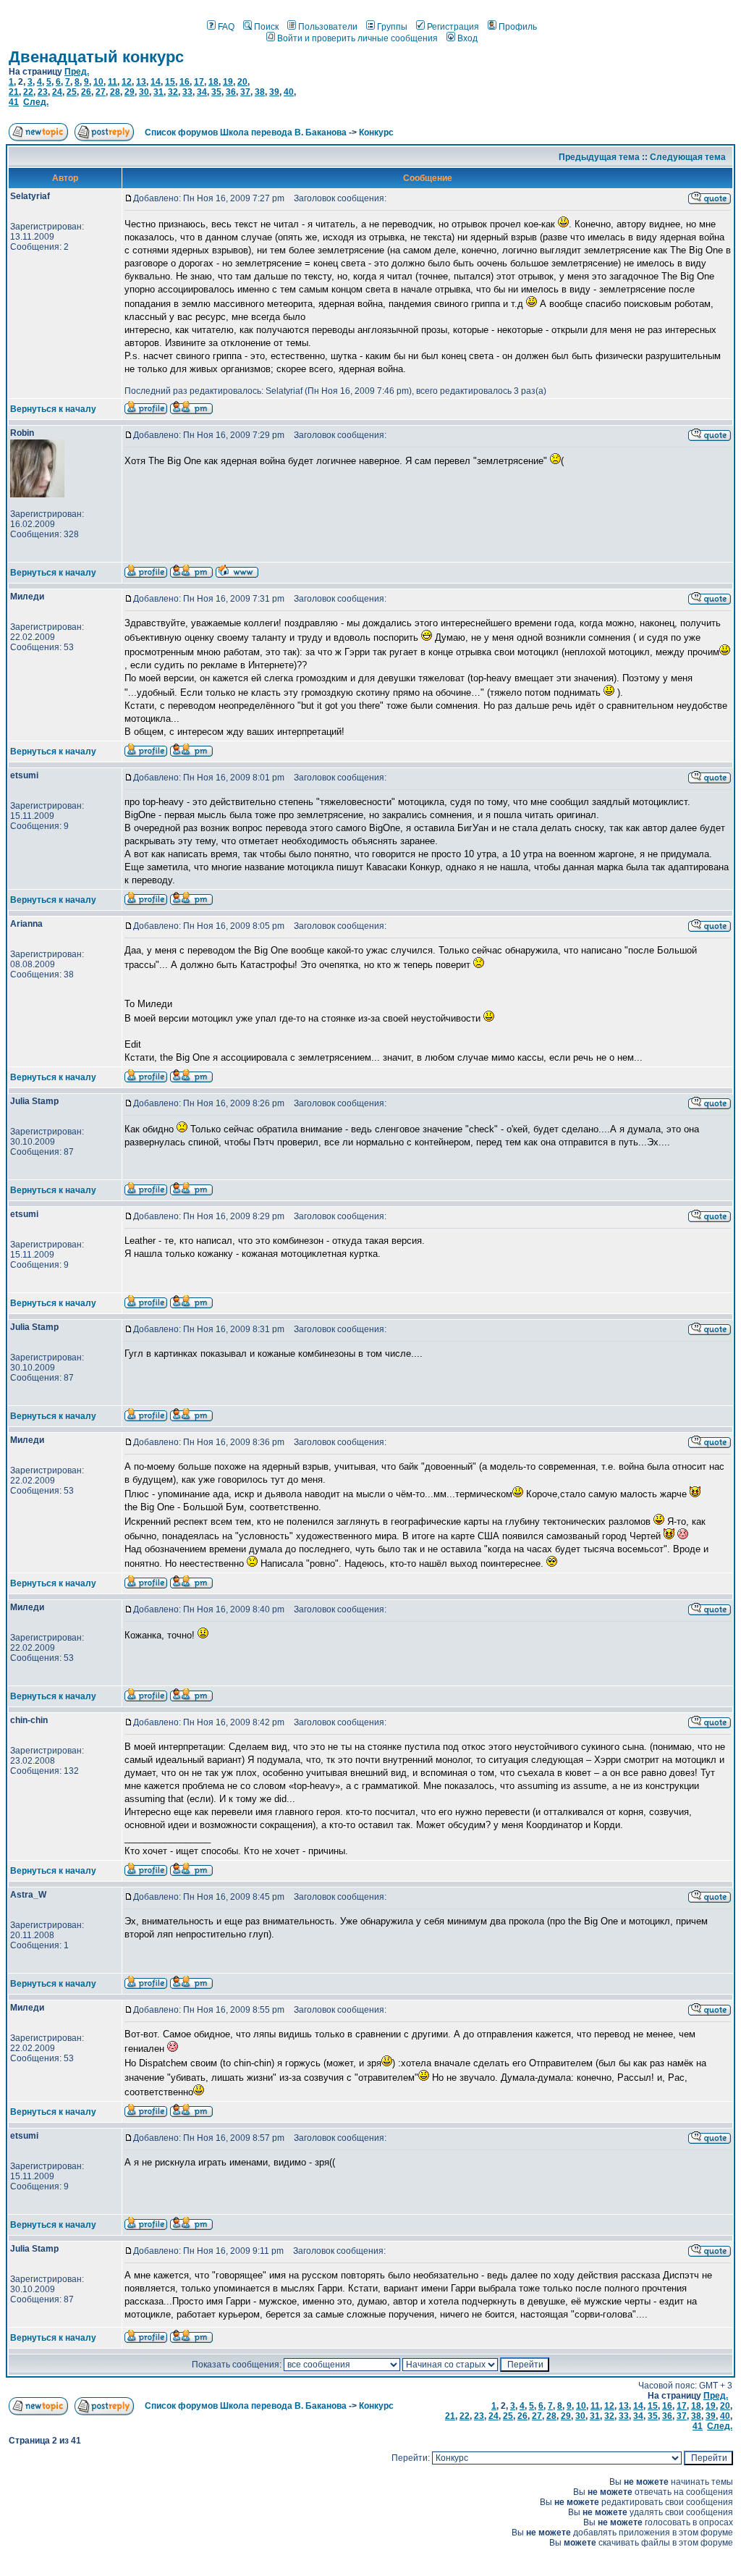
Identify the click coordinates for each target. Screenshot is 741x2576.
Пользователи (328, 27)
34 (202, 92)
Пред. (77, 72)
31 (158, 92)
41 (14, 102)
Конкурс (376, 132)
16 (185, 82)
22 (28, 92)
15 (170, 82)
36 (231, 92)
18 (213, 82)
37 (245, 92)
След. (36, 102)
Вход (467, 38)
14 (156, 82)
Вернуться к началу (53, 409)
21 (14, 92)
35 (216, 92)
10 (98, 82)
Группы (392, 27)
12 (127, 82)
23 (43, 92)
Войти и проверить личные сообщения (357, 38)
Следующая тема (688, 157)
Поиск (266, 27)
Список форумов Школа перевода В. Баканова (246, 132)
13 (141, 82)
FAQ (226, 27)
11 (113, 82)
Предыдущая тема (599, 157)
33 (187, 92)
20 (242, 82)
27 (101, 92)
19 (228, 82)
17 (199, 82)
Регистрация (453, 27)
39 (274, 92)
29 (130, 92)
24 (57, 92)
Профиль (518, 27)
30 (144, 92)
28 (115, 92)
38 (260, 92)
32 (173, 92)
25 (72, 92)
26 (86, 92)
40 (289, 92)
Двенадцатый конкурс (96, 57)
